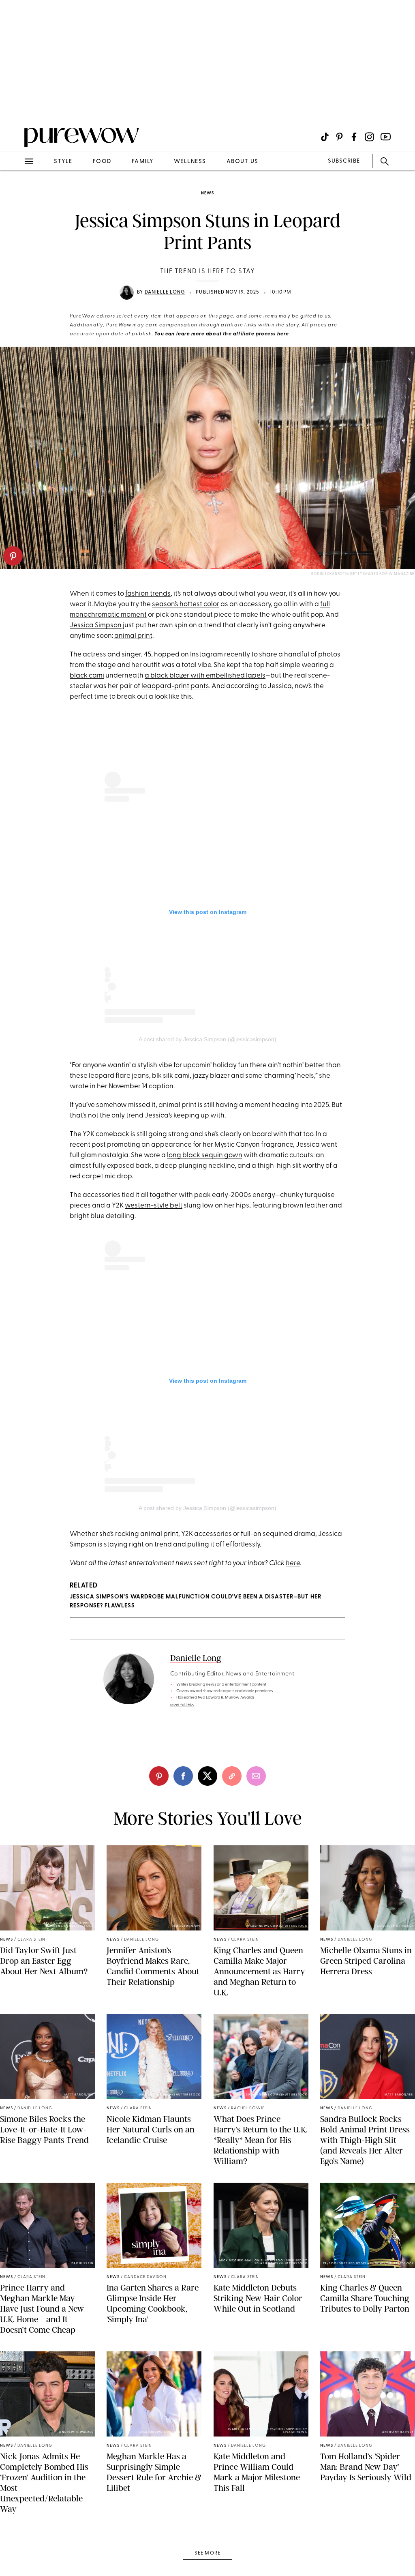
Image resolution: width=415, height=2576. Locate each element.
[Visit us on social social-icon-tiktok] (325, 137)
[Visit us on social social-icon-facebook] (354, 137)
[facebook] (183, 1776)
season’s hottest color (186, 604)
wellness (190, 162)
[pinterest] (13, 556)
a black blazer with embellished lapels (205, 676)
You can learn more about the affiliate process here (222, 334)
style (63, 162)
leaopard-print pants (175, 686)
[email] (15, 193)
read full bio (182, 1705)
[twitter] (207, 1776)
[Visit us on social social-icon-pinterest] (339, 137)
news (207, 193)
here (293, 1563)
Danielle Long (165, 292)
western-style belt (154, 1206)
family (143, 162)
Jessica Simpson (96, 625)
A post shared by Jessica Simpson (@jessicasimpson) (207, 1039)
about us (243, 162)
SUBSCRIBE (344, 161)
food (102, 162)
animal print (133, 636)
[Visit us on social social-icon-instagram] (369, 137)
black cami (87, 676)
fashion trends (148, 594)
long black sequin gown (205, 1155)
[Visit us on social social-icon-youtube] (386, 137)
